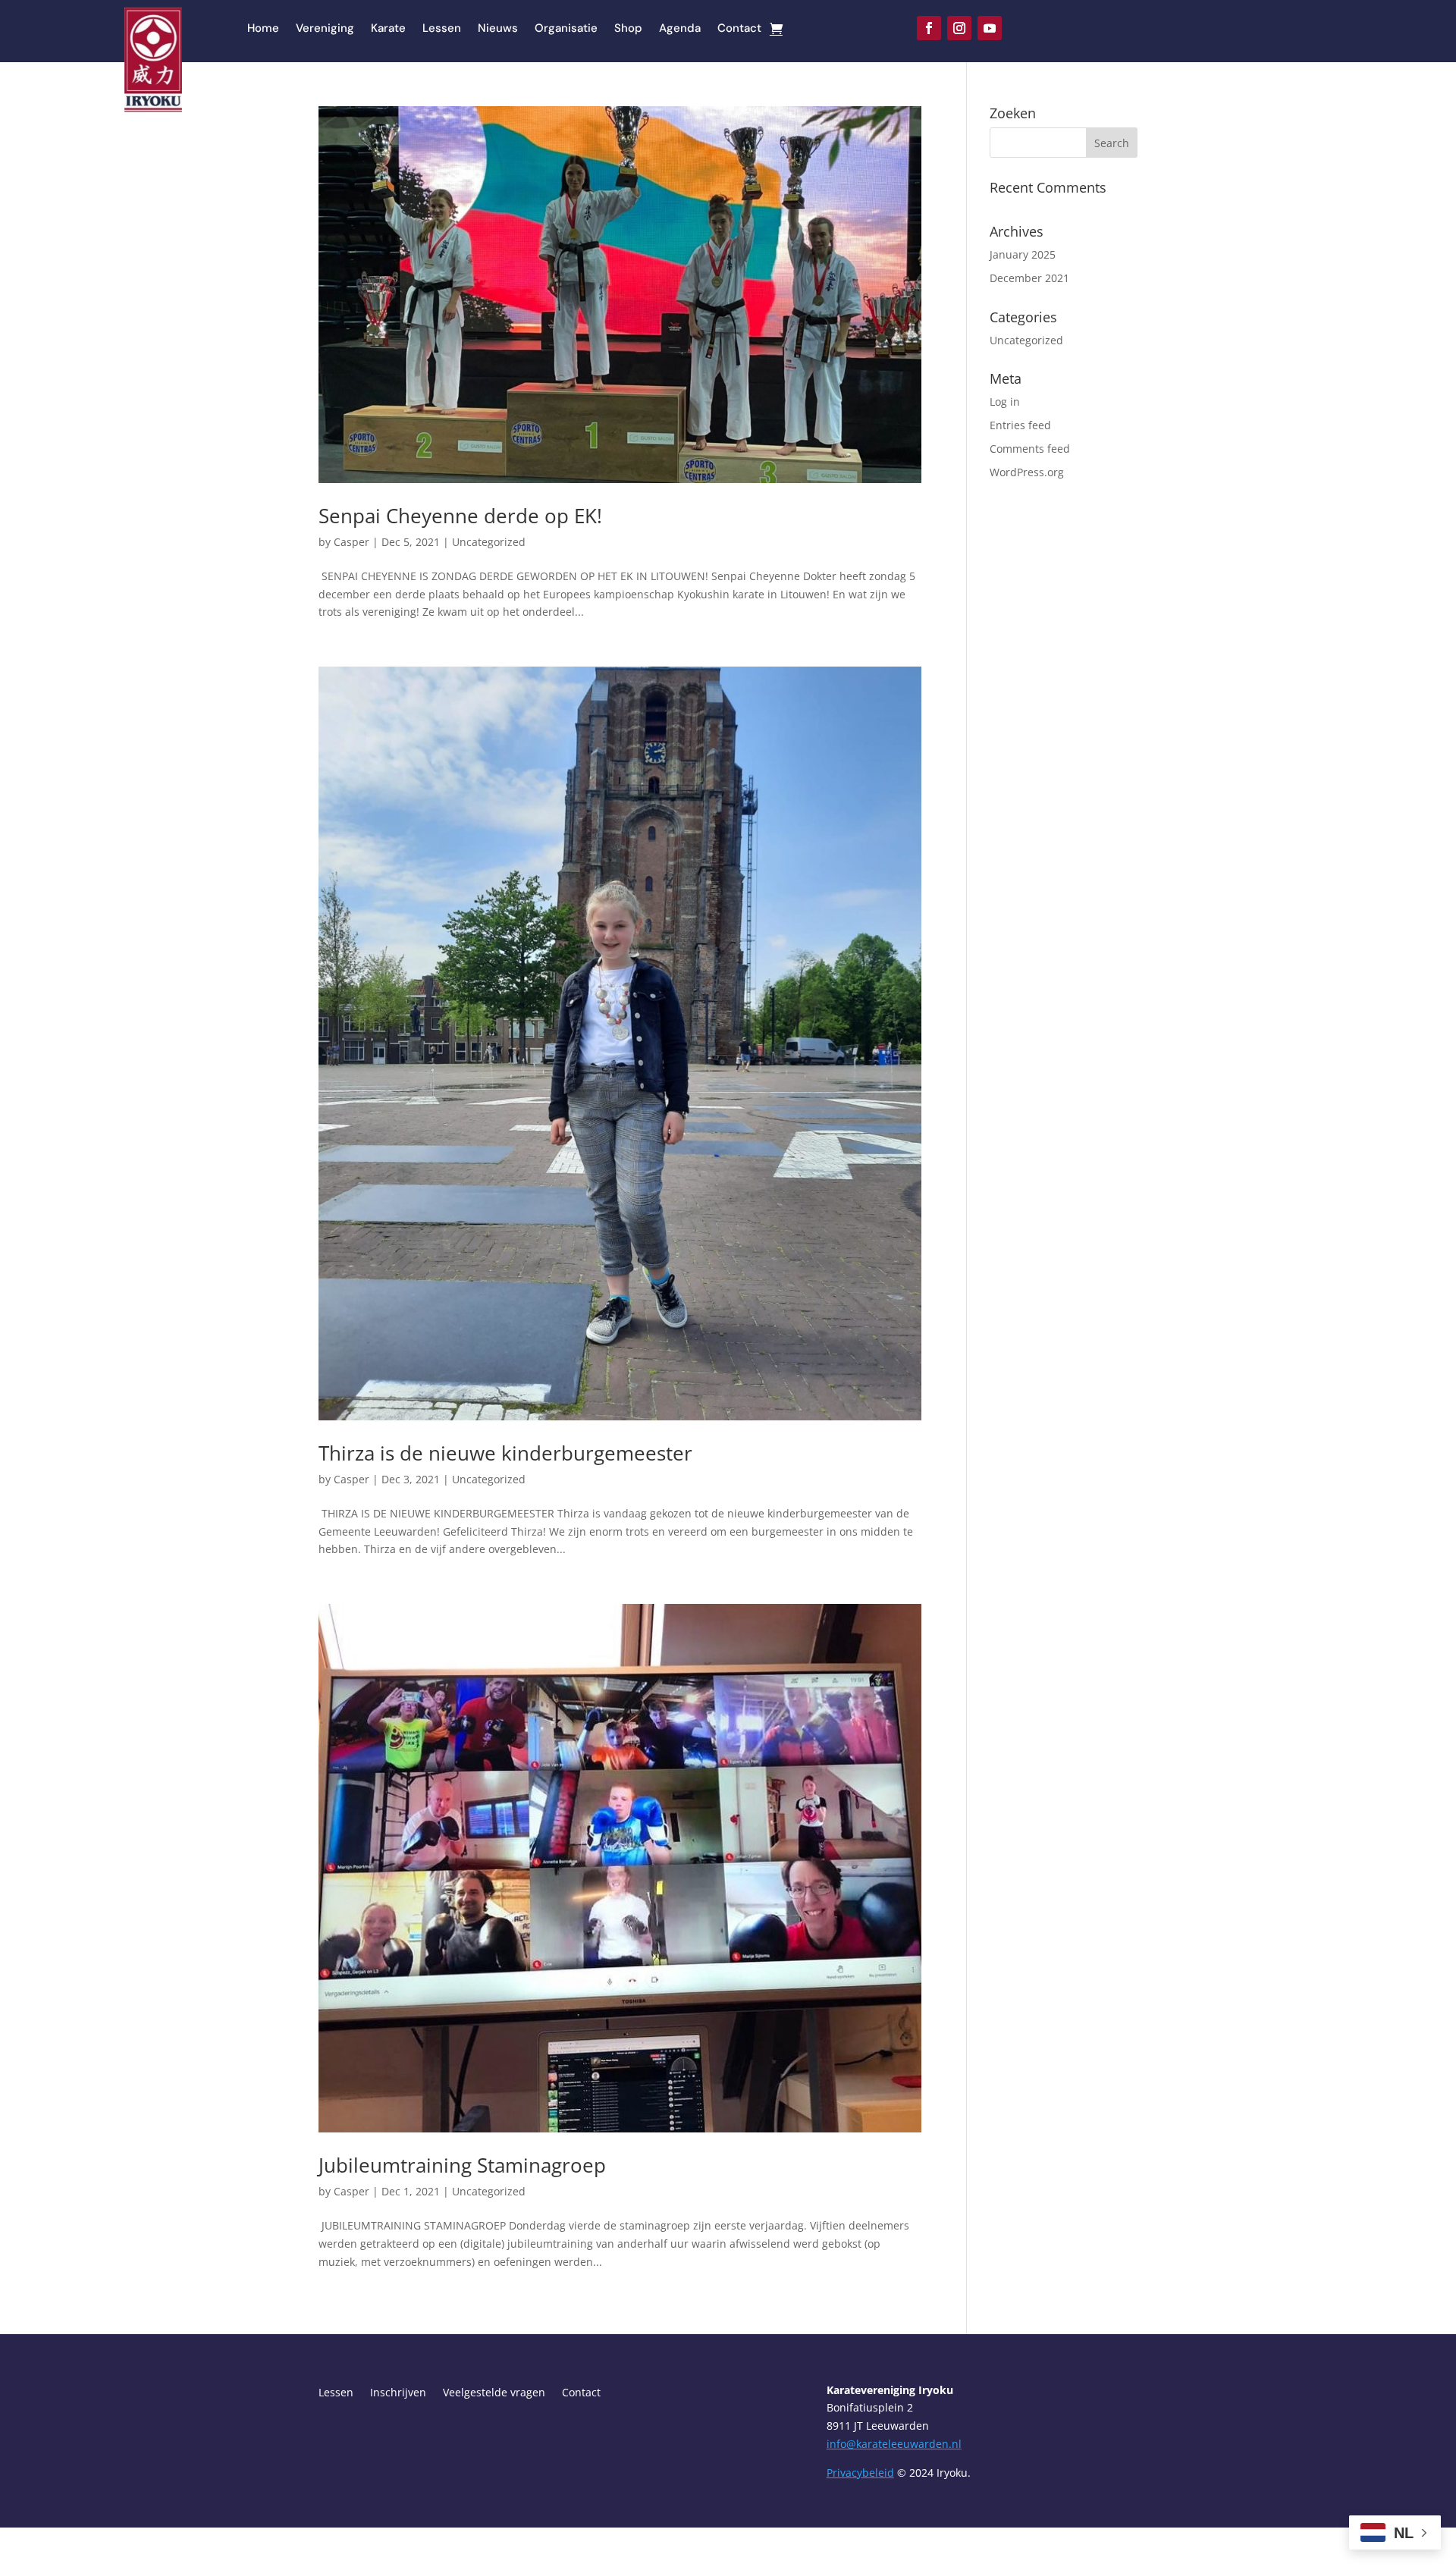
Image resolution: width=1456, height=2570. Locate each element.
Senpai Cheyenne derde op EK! (460, 516)
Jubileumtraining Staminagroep (462, 2165)
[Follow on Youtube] (990, 28)
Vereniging (325, 29)
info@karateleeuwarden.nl (894, 2444)
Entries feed (1020, 425)
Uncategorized (489, 542)
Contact (739, 29)
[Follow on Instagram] (959, 28)
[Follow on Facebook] (929, 28)
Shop (628, 29)
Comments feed (1030, 449)
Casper (351, 542)
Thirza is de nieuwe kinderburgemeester (505, 1453)
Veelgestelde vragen (494, 2393)
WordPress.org (1027, 472)
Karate (388, 29)
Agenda (680, 29)
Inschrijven (398, 2393)
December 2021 (1029, 278)
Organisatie (566, 29)
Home (263, 29)
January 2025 (1023, 254)
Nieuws (498, 29)
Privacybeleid (860, 2473)
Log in (1005, 402)
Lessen (442, 29)
